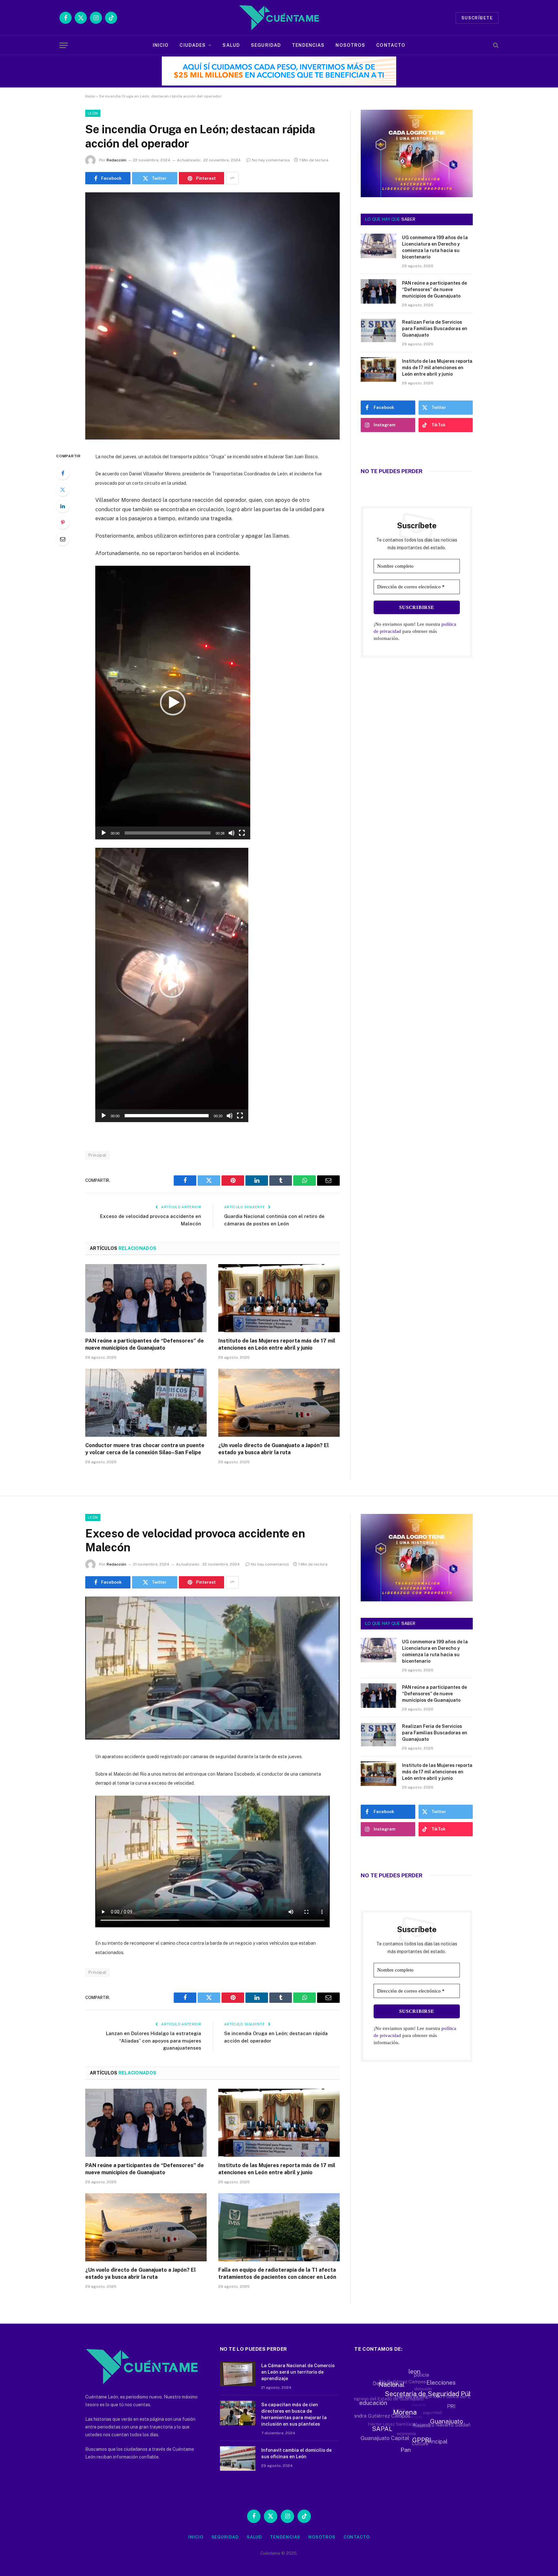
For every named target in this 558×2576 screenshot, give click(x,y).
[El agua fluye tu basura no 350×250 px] (417, 188)
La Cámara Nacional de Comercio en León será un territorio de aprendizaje (298, 2372)
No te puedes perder (392, 471)
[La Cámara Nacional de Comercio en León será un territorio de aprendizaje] (238, 2374)
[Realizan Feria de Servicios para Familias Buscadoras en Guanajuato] (378, 330)
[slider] (168, 833)
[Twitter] (63, 490)
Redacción (116, 160)
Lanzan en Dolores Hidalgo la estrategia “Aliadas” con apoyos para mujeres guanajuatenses (154, 2041)
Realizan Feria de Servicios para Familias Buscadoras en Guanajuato (435, 329)
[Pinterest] (63, 522)
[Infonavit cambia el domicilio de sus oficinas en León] (238, 2459)
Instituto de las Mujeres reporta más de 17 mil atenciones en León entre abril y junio (277, 1344)
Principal (98, 1155)
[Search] (495, 45)
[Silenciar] (232, 833)
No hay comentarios (271, 160)
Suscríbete (477, 18)
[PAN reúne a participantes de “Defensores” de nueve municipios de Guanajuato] (146, 1298)
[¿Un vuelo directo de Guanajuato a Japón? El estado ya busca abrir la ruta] (279, 1403)
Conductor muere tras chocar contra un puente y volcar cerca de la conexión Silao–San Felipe (145, 1449)
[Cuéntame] (279, 18)
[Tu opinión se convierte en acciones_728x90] (280, 84)
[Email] (63, 539)
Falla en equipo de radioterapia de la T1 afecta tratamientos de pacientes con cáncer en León (277, 2273)
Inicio (161, 45)
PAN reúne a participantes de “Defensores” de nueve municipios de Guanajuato (145, 1344)
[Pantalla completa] (242, 833)
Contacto (391, 45)
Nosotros (350, 45)
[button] (173, 703)
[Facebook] (63, 473)
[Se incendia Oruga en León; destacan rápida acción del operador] (212, 438)
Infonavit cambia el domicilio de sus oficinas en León (296, 2453)
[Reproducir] (104, 833)
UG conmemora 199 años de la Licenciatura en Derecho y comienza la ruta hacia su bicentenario (435, 247)
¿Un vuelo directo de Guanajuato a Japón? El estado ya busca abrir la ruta (274, 1449)
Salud (231, 45)
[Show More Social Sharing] (232, 178)
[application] (173, 703)
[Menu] (64, 45)
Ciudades (193, 45)
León (93, 113)
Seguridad (266, 45)
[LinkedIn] (63, 506)
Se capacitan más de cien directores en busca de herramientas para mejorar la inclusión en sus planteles (294, 2414)
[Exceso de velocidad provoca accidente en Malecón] (212, 1738)
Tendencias (308, 45)
